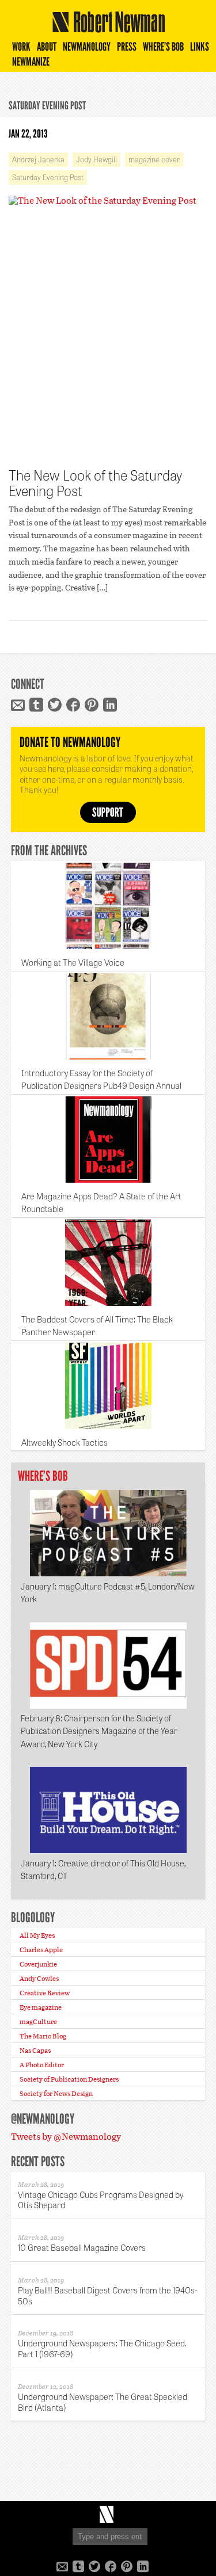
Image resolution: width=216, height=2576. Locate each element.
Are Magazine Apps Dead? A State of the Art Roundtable (101, 1203)
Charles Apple (41, 1949)
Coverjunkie (38, 1964)
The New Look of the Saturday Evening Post (95, 483)
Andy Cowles (39, 1978)
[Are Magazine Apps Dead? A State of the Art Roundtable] (108, 1140)
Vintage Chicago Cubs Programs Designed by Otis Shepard (101, 2200)
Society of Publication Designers (69, 2079)
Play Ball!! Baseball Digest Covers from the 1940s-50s (108, 2295)
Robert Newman (105, 32)
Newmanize (31, 62)
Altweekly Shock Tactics (65, 1442)
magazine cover (154, 159)
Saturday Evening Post (48, 177)
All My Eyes (37, 1935)
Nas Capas (35, 2050)
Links (200, 47)
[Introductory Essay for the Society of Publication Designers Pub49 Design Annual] (108, 1016)
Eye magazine (41, 2007)
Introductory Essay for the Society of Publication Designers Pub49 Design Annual (101, 1079)
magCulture (38, 2021)
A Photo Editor (42, 2064)
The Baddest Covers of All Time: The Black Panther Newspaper (97, 1326)
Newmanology (87, 47)
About (47, 47)
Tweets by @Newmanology (66, 2136)
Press (127, 47)
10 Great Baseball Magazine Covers (82, 2247)
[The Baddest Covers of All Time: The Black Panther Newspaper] (108, 1263)
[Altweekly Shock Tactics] (108, 1386)
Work (21, 47)
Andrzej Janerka (38, 159)
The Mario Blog (43, 2036)
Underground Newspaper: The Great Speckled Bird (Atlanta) (103, 2402)
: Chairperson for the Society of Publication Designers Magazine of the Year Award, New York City (99, 1731)
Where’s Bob (163, 47)
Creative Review (45, 1992)
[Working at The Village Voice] (108, 906)
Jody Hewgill (96, 159)
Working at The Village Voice (73, 962)
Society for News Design (56, 2093)
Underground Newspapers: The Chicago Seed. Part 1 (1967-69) (102, 2348)
